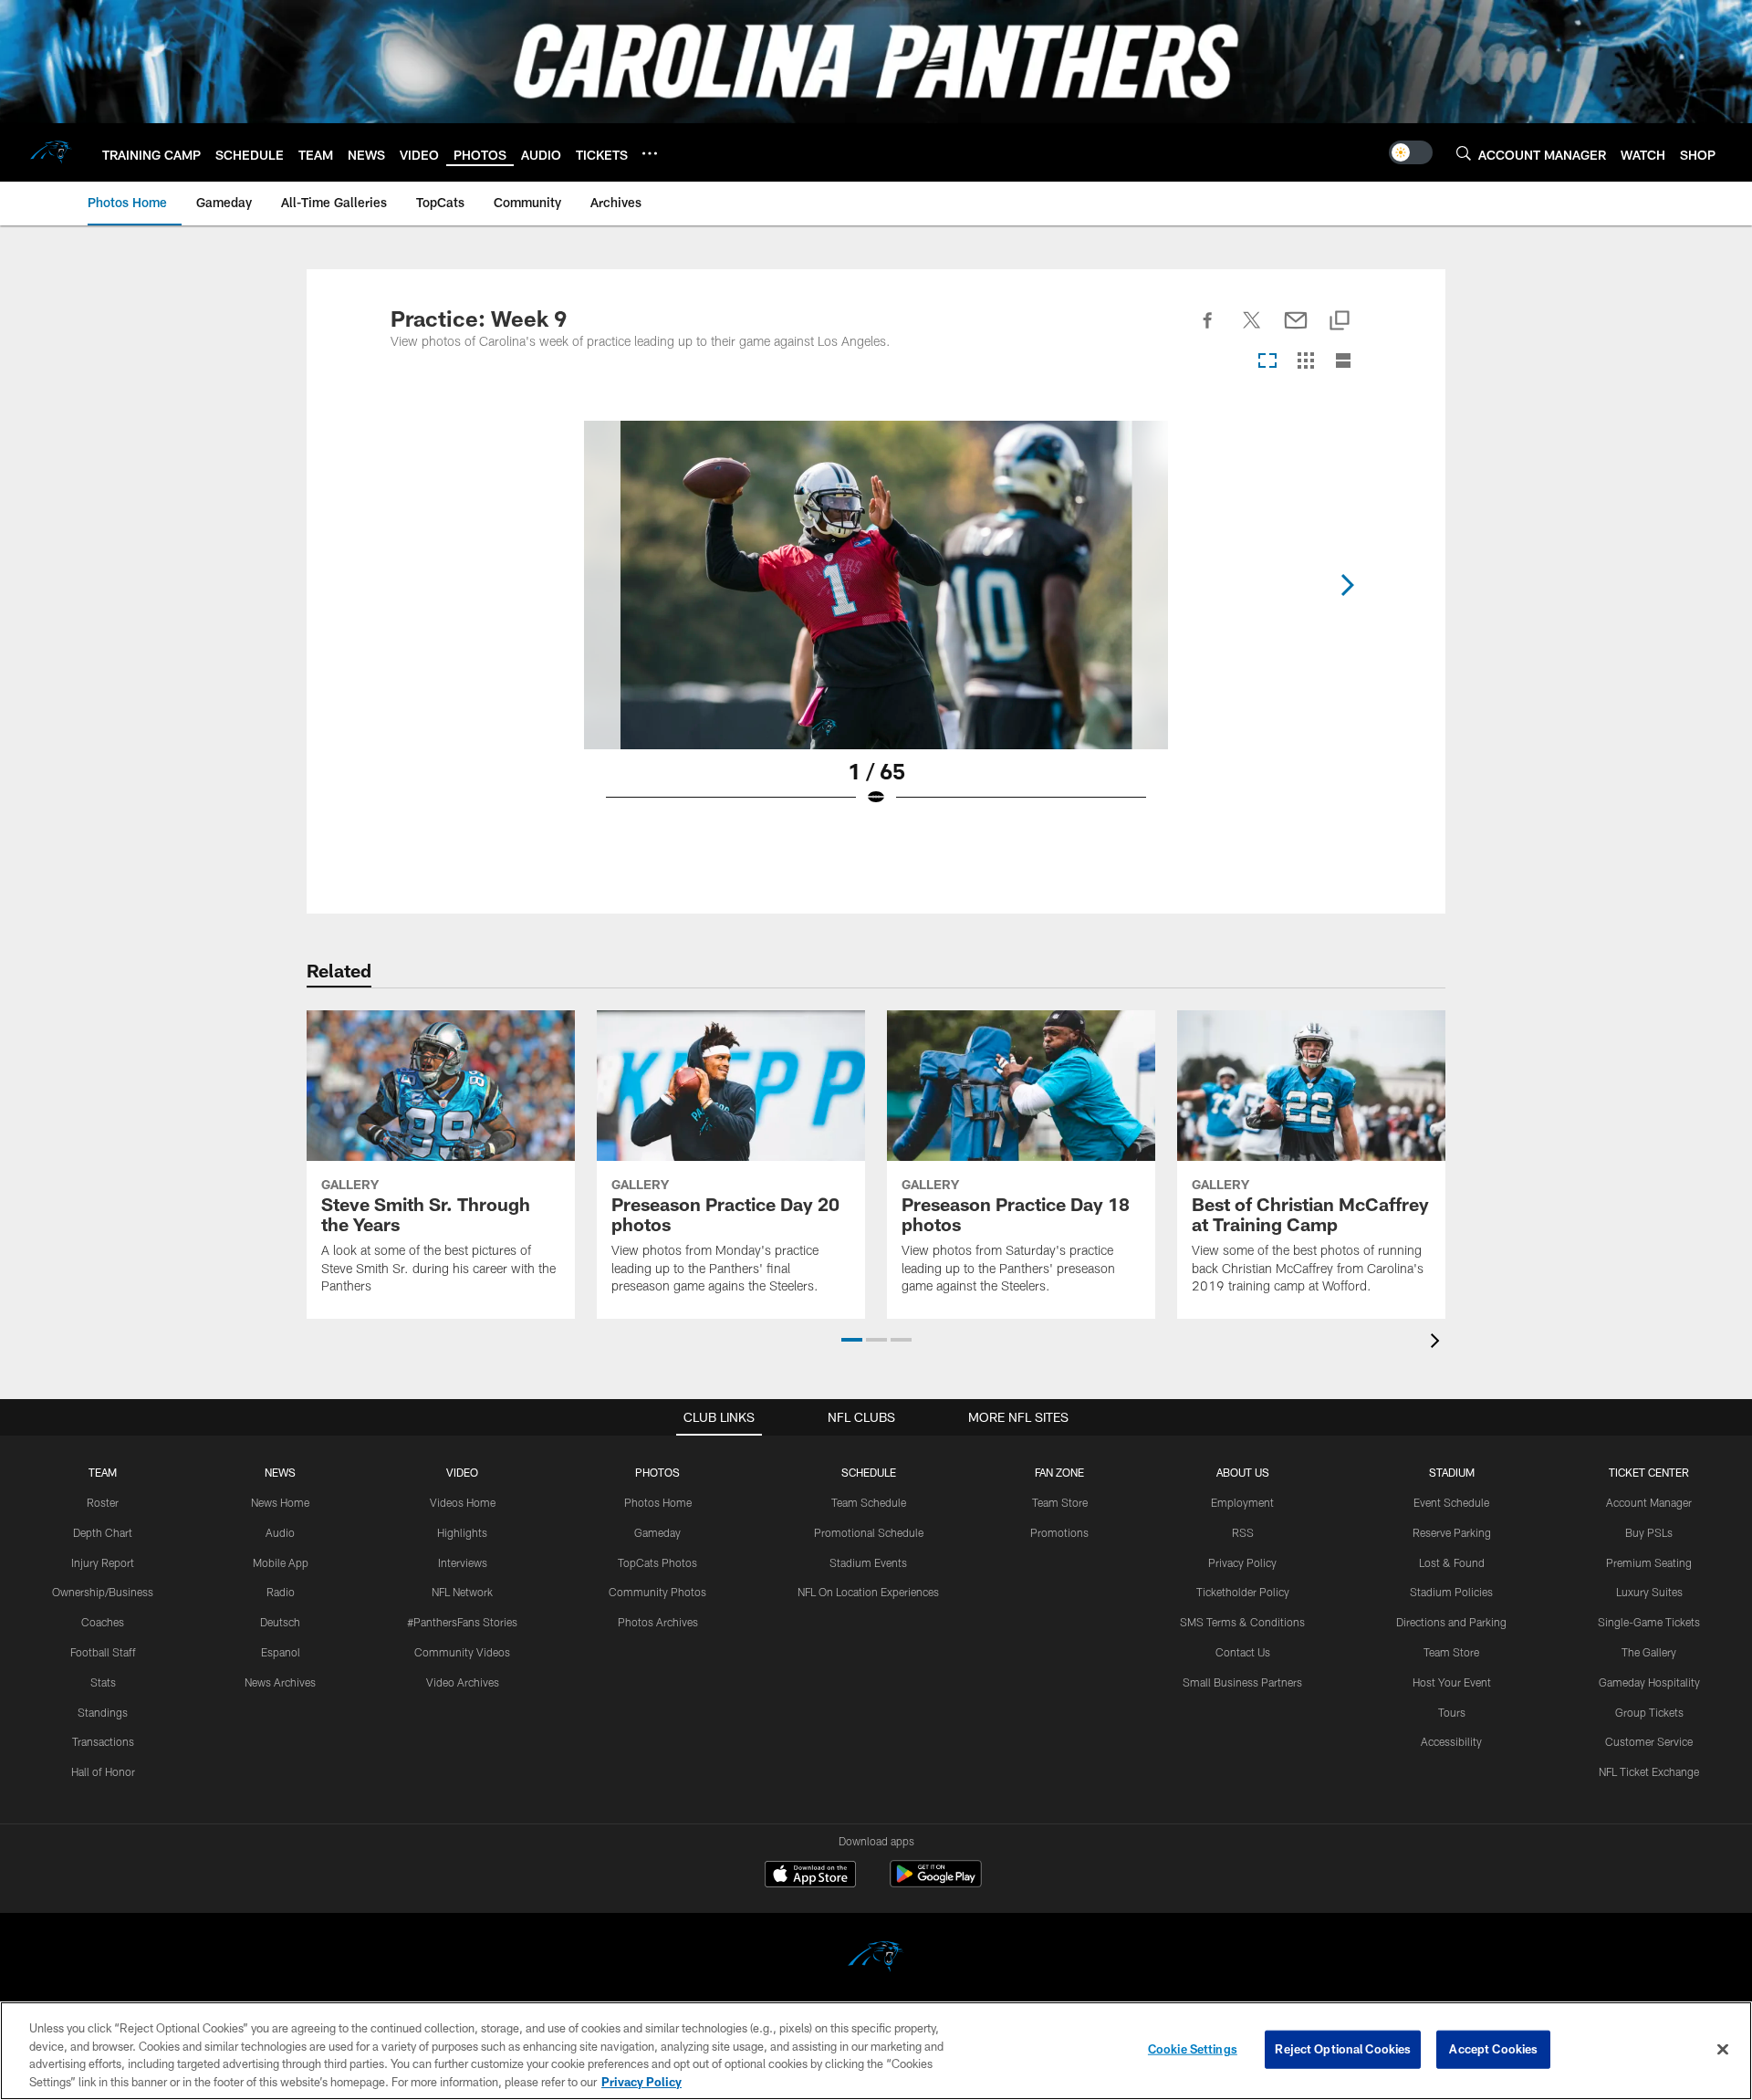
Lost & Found (1452, 1562)
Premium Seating (1649, 1562)
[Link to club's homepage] (51, 152)
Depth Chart (103, 1532)
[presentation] (1438, 1343)
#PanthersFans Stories (462, 1622)
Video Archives (463, 1682)
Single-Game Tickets (1649, 1622)
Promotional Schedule (869, 1532)
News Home (280, 1502)
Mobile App (281, 1562)
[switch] (1411, 152)
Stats (103, 1682)
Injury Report (103, 1562)
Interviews (463, 1562)
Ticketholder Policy (1243, 1592)
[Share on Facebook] (1208, 330)
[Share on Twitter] (1252, 330)
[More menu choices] (650, 153)
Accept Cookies (1493, 2049)
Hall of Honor (103, 1771)
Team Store (1060, 1502)
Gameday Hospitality (1649, 1682)
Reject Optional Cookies (1343, 2049)
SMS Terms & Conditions (1242, 1622)
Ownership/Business (103, 1592)
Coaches (103, 1622)
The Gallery (1649, 1652)
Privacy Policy (1242, 1562)
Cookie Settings (1193, 2049)
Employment (1242, 1502)
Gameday (657, 1532)
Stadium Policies (1451, 1592)
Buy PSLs (1649, 1532)
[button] (852, 1340)
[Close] (1723, 2049)
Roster (103, 1502)
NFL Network (462, 1592)
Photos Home (658, 1502)
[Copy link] (1340, 322)
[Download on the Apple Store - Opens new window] (810, 1876)
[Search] (1464, 153)
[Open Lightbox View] (876, 625)
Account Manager (1649, 1502)
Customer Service (1649, 1741)
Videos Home (463, 1502)
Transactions (103, 1741)
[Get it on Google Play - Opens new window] (936, 1883)
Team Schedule (869, 1502)
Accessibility (1451, 1741)
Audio (280, 1532)
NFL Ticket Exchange (1649, 1771)
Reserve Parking (1452, 1532)
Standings (103, 1712)
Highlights (462, 1532)
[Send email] (1296, 330)
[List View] (1343, 362)
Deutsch (280, 1622)
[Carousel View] (1267, 362)
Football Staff (103, 1652)
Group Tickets (1649, 1712)
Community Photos (657, 1592)
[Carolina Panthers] (876, 1959)
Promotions (1059, 1532)
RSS (1243, 1532)
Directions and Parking (1451, 1622)
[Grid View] (1305, 362)
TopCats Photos (657, 1562)
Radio (281, 1592)
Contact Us (1243, 1652)
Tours (1452, 1712)
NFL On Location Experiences (868, 1592)
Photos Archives (658, 1622)
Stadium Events (868, 1562)
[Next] (1347, 585)
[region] (876, 2051)
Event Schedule (1451, 1502)
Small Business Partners (1242, 1682)
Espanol (281, 1652)
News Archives (280, 1682)
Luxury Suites (1649, 1592)
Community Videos (462, 1652)
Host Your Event (1452, 1682)
